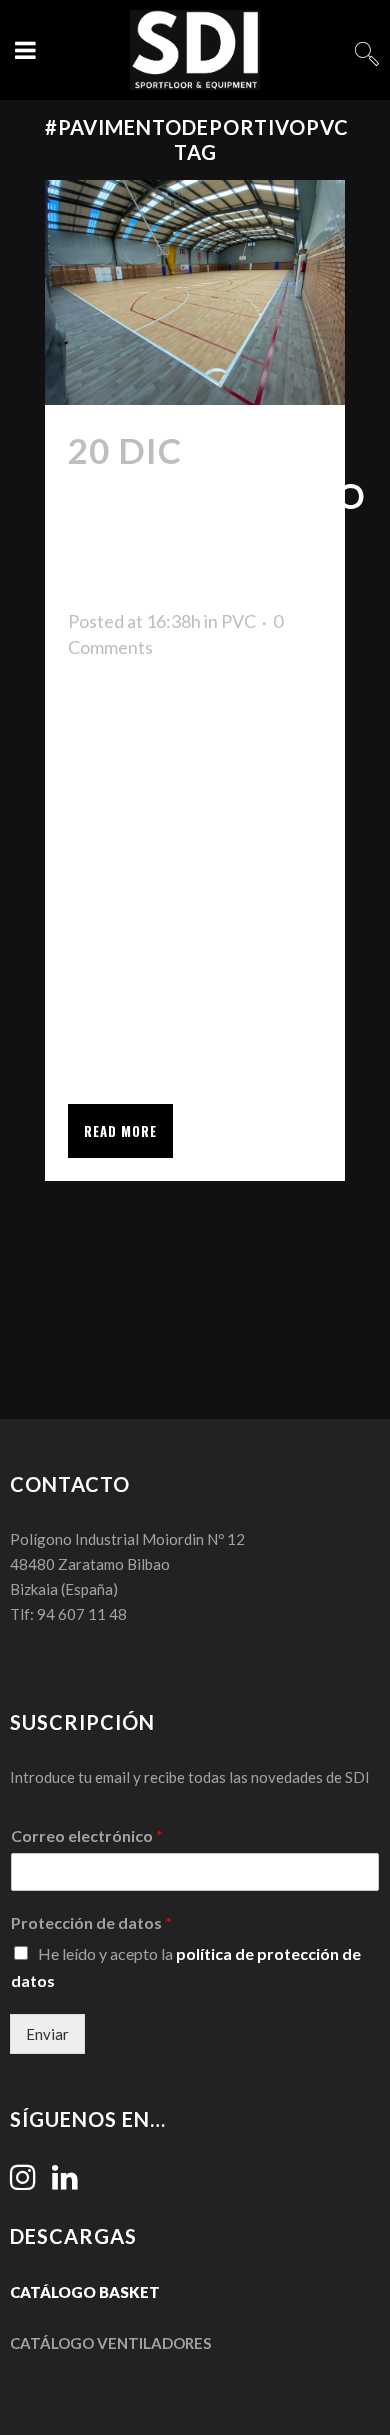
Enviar (47, 2034)
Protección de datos (91, 1922)
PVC (238, 621)
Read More (120, 1131)
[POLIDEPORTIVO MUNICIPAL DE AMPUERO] (195, 292)
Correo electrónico (87, 1835)
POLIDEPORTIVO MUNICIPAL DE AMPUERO (217, 540)
